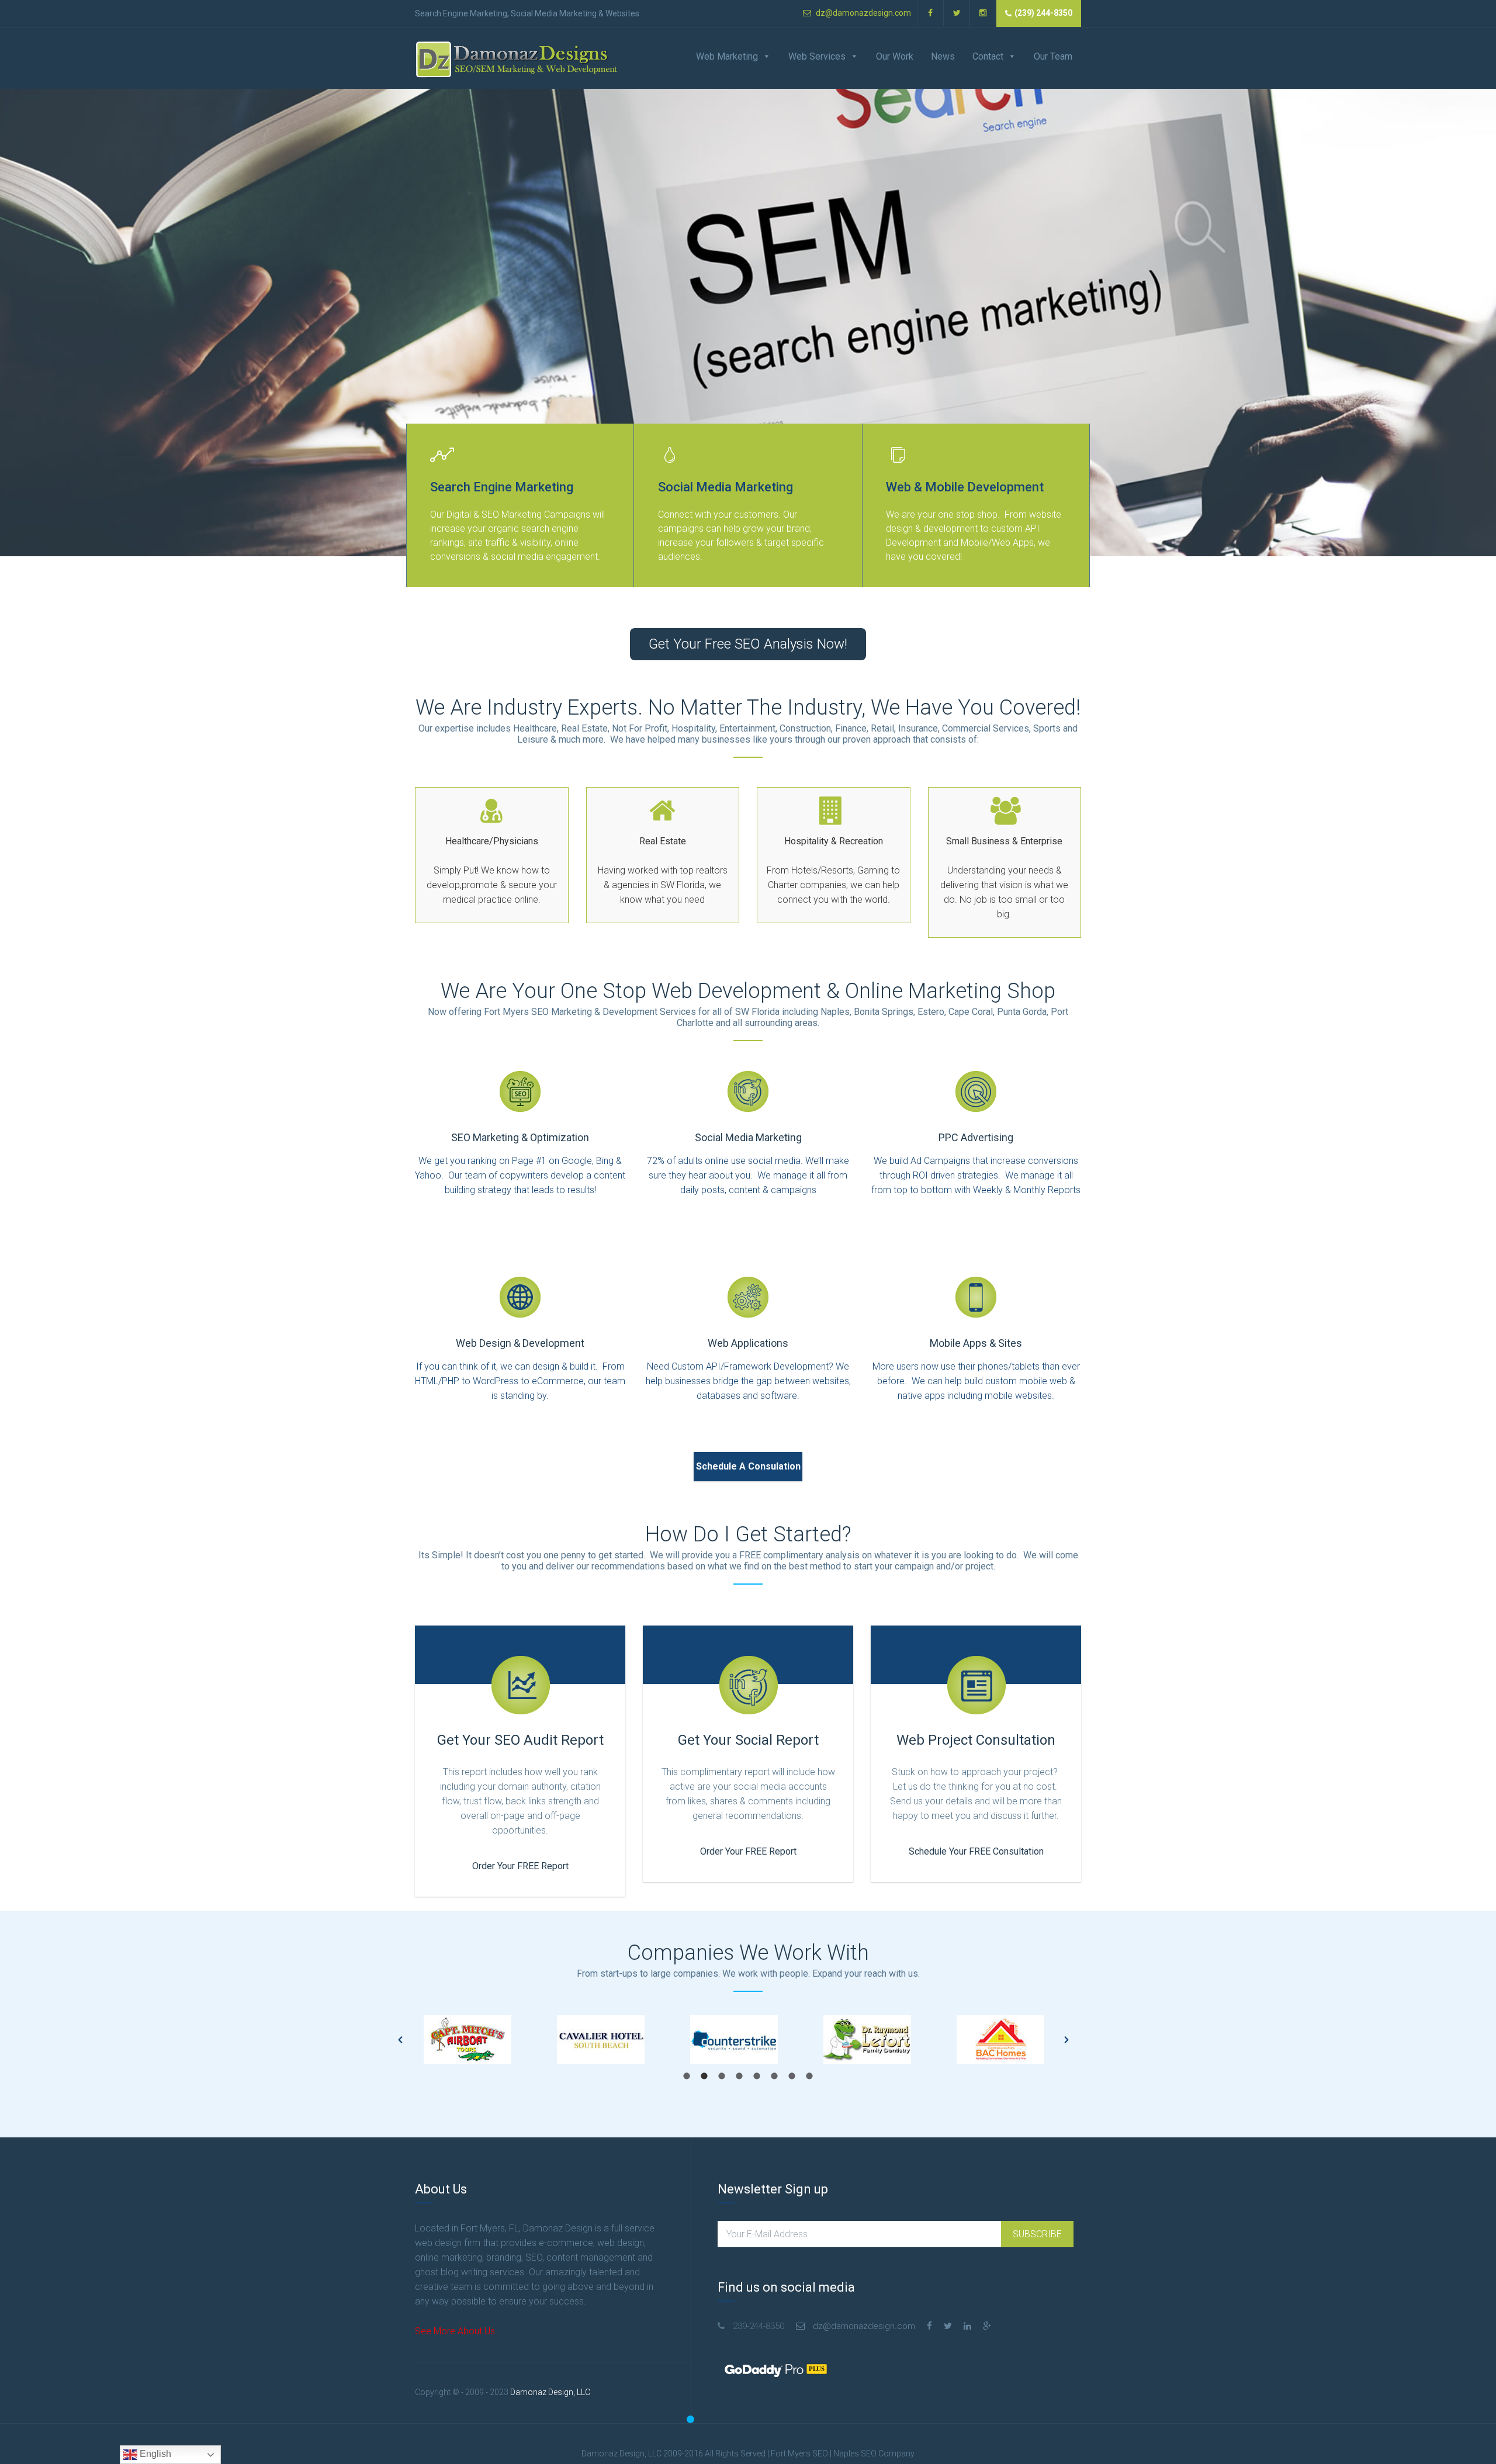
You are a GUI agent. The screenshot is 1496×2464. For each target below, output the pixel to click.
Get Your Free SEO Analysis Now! (748, 644)
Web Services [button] (817, 56)
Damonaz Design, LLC (550, 2392)
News (943, 56)
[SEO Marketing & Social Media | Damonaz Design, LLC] (517, 59)
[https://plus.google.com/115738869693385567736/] (987, 2326)
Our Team (1053, 56)
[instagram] (983, 13)
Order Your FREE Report (520, 1866)
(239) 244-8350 (1043, 13)
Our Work (895, 56)
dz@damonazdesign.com (863, 13)
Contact (988, 56)
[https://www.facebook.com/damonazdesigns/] (929, 2326)
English (154, 2454)
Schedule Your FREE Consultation (976, 1851)
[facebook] (931, 13)
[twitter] (957, 13)
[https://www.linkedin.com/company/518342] (967, 2326)
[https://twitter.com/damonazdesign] (948, 2326)
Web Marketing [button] (727, 56)
